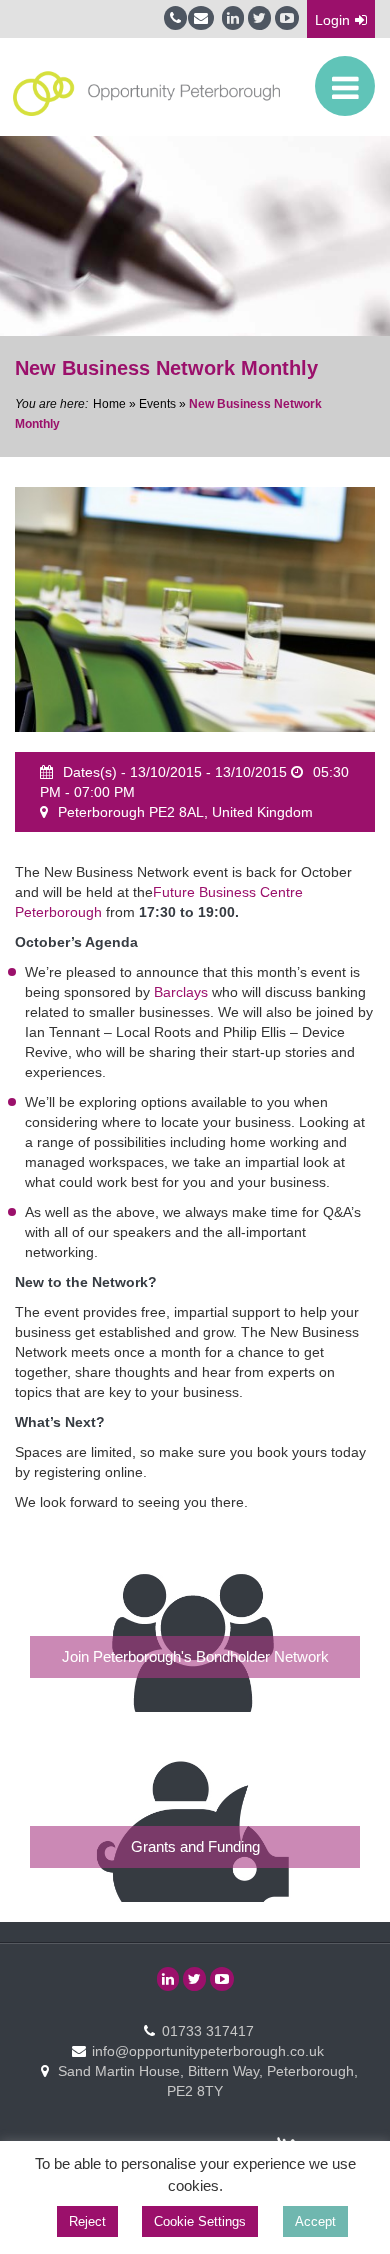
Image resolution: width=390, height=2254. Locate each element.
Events (157, 404)
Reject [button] (87, 2221)
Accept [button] (315, 2221)
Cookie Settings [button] (200, 2221)
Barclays (181, 992)
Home (109, 404)
